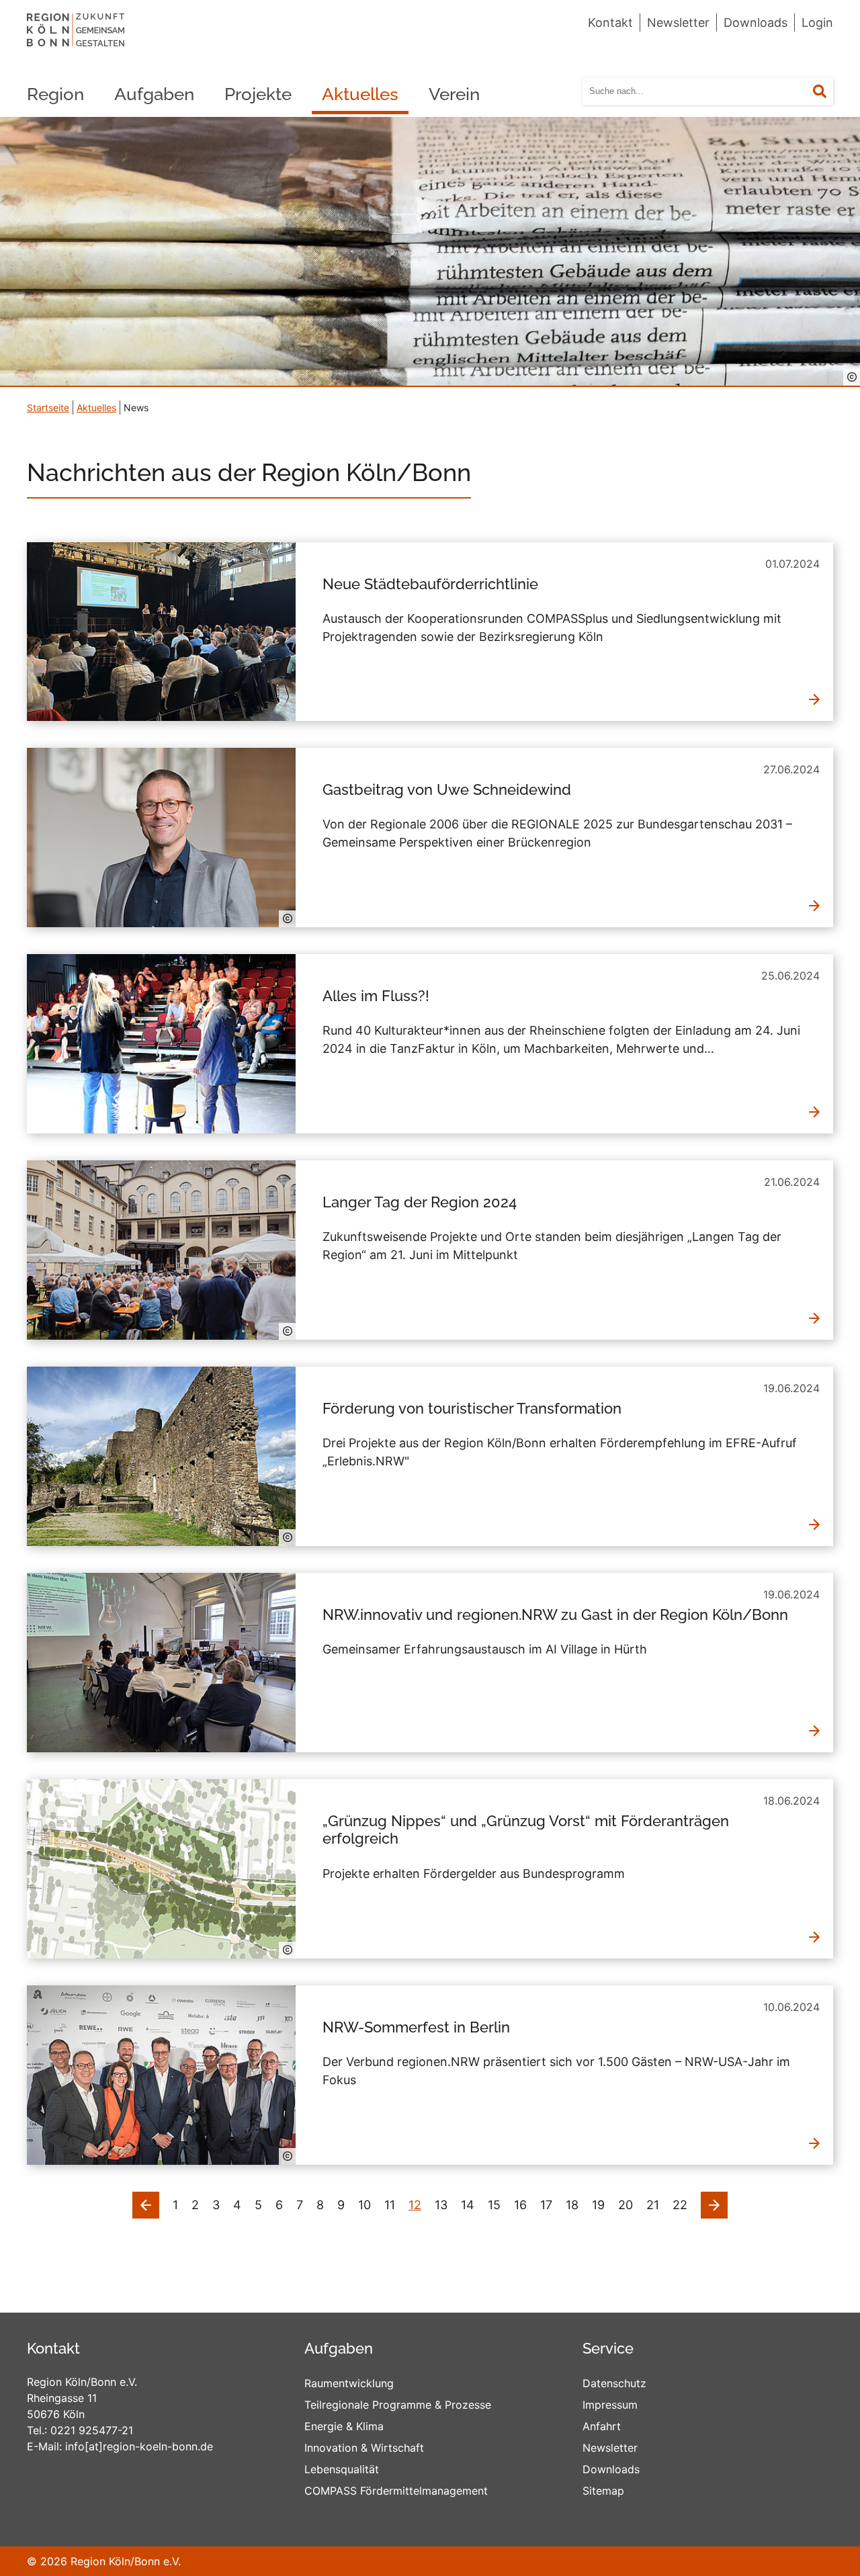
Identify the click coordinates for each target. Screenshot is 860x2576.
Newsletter (678, 23)
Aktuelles (360, 94)
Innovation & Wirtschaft (364, 2448)
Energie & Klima (344, 2426)
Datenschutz (614, 2383)
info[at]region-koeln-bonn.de (139, 2446)
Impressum (610, 2405)
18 (572, 2205)
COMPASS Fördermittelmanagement (396, 2491)
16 (520, 2205)
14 (468, 2205)
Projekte (258, 94)
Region (55, 94)
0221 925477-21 (92, 2430)
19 (598, 2205)
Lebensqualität (342, 2469)
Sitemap (603, 2491)
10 (364, 2205)
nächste (714, 2201)
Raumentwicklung (349, 2383)
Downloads (756, 23)
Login (817, 23)
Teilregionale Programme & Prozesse (398, 2405)
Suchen (828, 92)
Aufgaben (154, 94)
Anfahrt (602, 2426)
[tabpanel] (430, 252)
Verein (454, 94)
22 (680, 2205)
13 (441, 2205)
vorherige (146, 2201)
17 (546, 2205)
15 (494, 2205)
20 (626, 2205)
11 (390, 2205)
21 (653, 2205)
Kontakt (610, 23)
